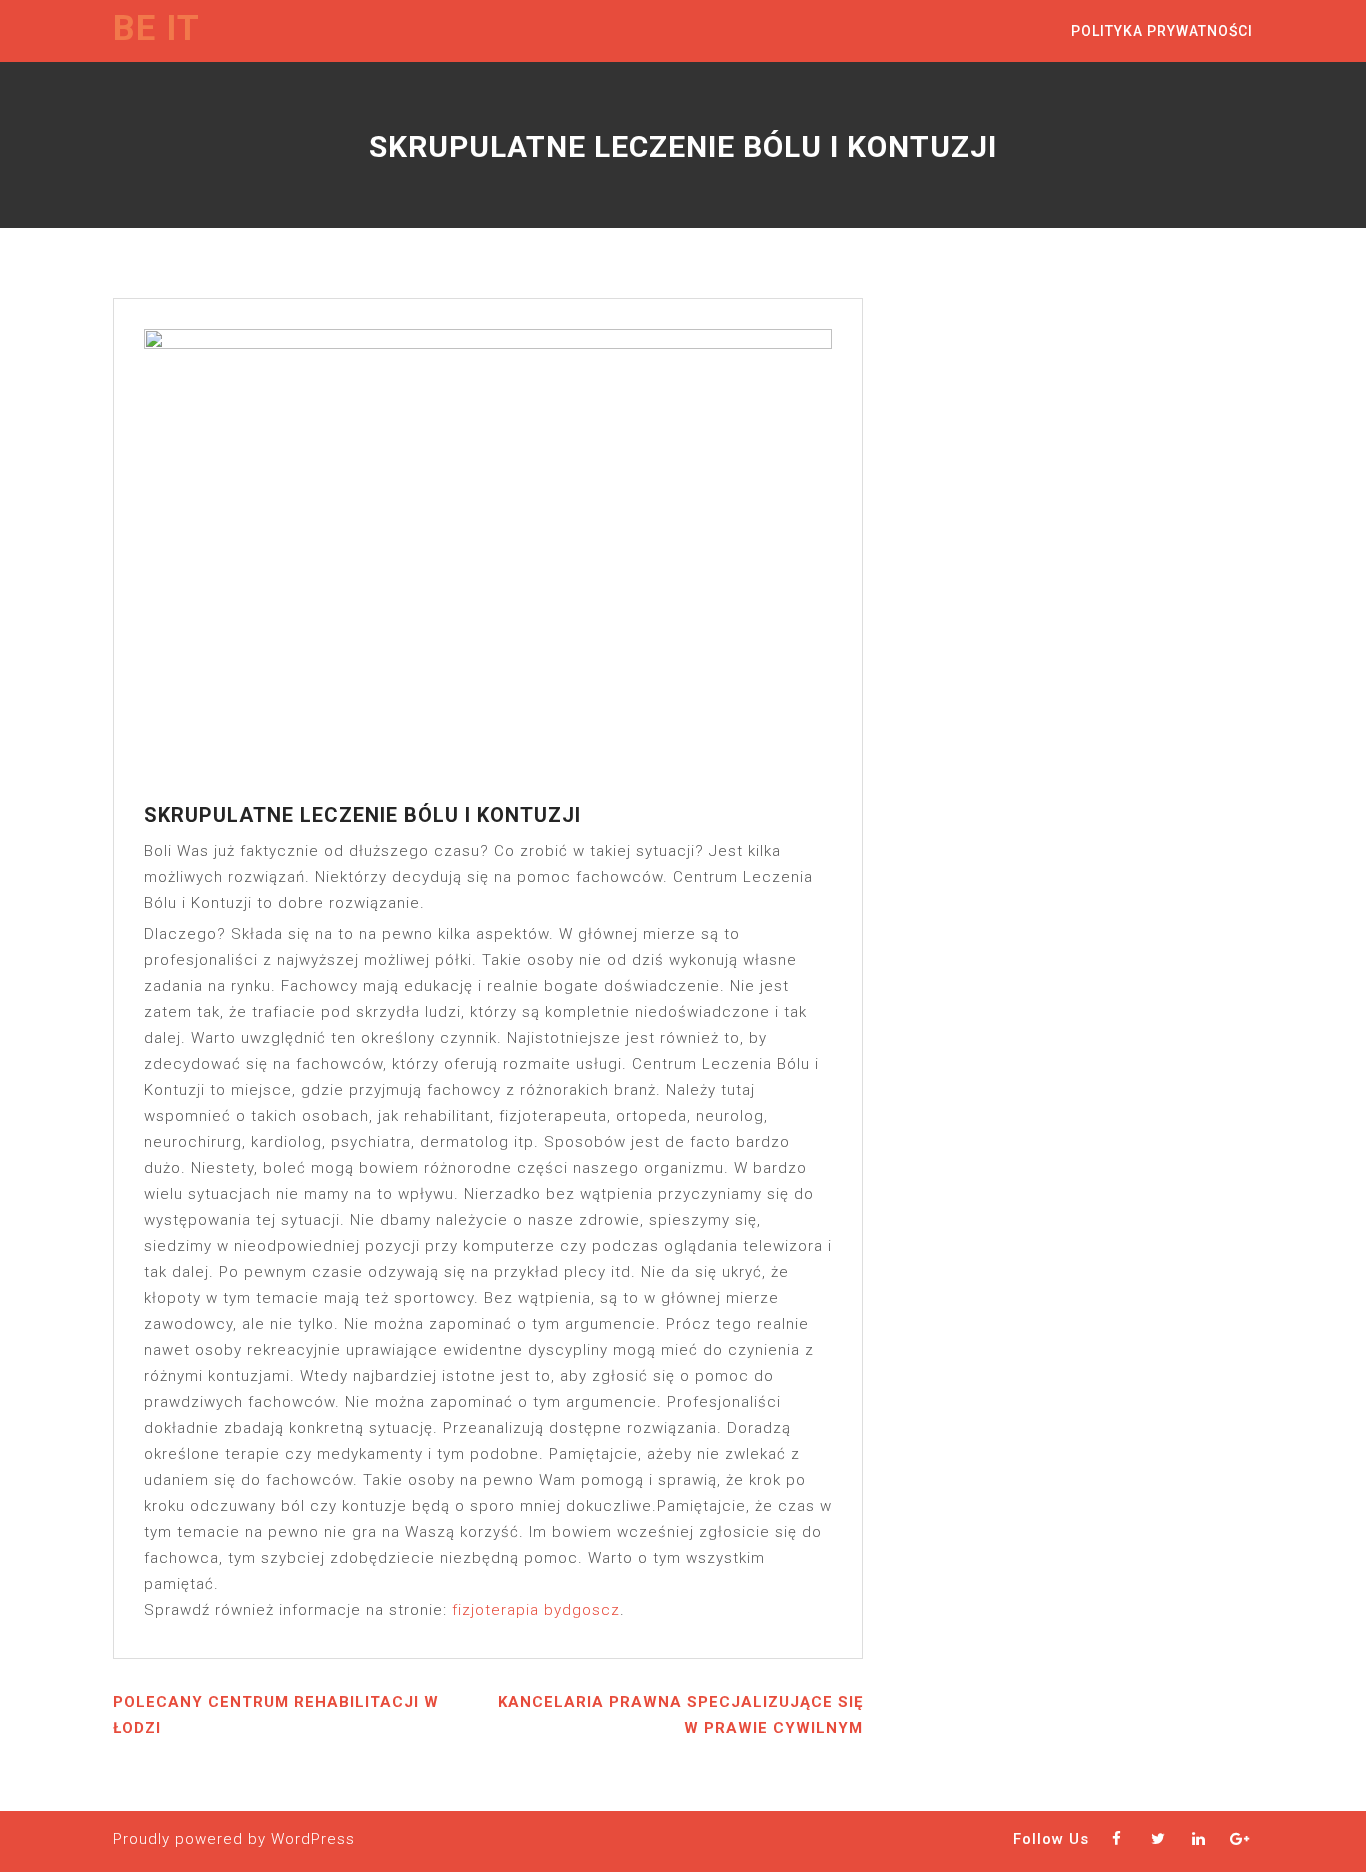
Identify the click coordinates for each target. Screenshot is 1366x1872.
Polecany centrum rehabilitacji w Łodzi (276, 1715)
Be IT (156, 28)
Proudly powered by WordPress (234, 1839)
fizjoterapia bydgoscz (536, 1610)
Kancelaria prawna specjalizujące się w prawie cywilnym (680, 1715)
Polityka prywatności (1162, 31)
